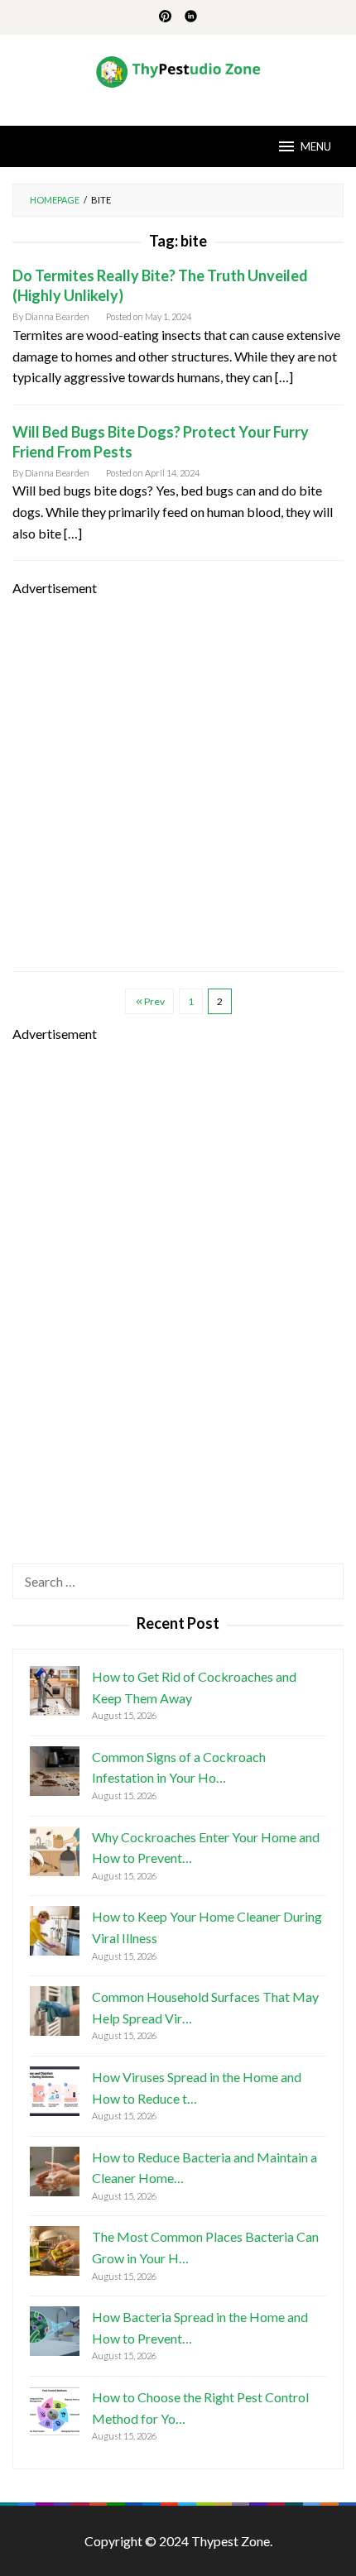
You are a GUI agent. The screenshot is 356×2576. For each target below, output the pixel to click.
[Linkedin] (191, 17)
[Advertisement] (178, 777)
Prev (154, 1001)
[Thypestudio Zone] (178, 70)
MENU (316, 146)
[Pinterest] (165, 17)
